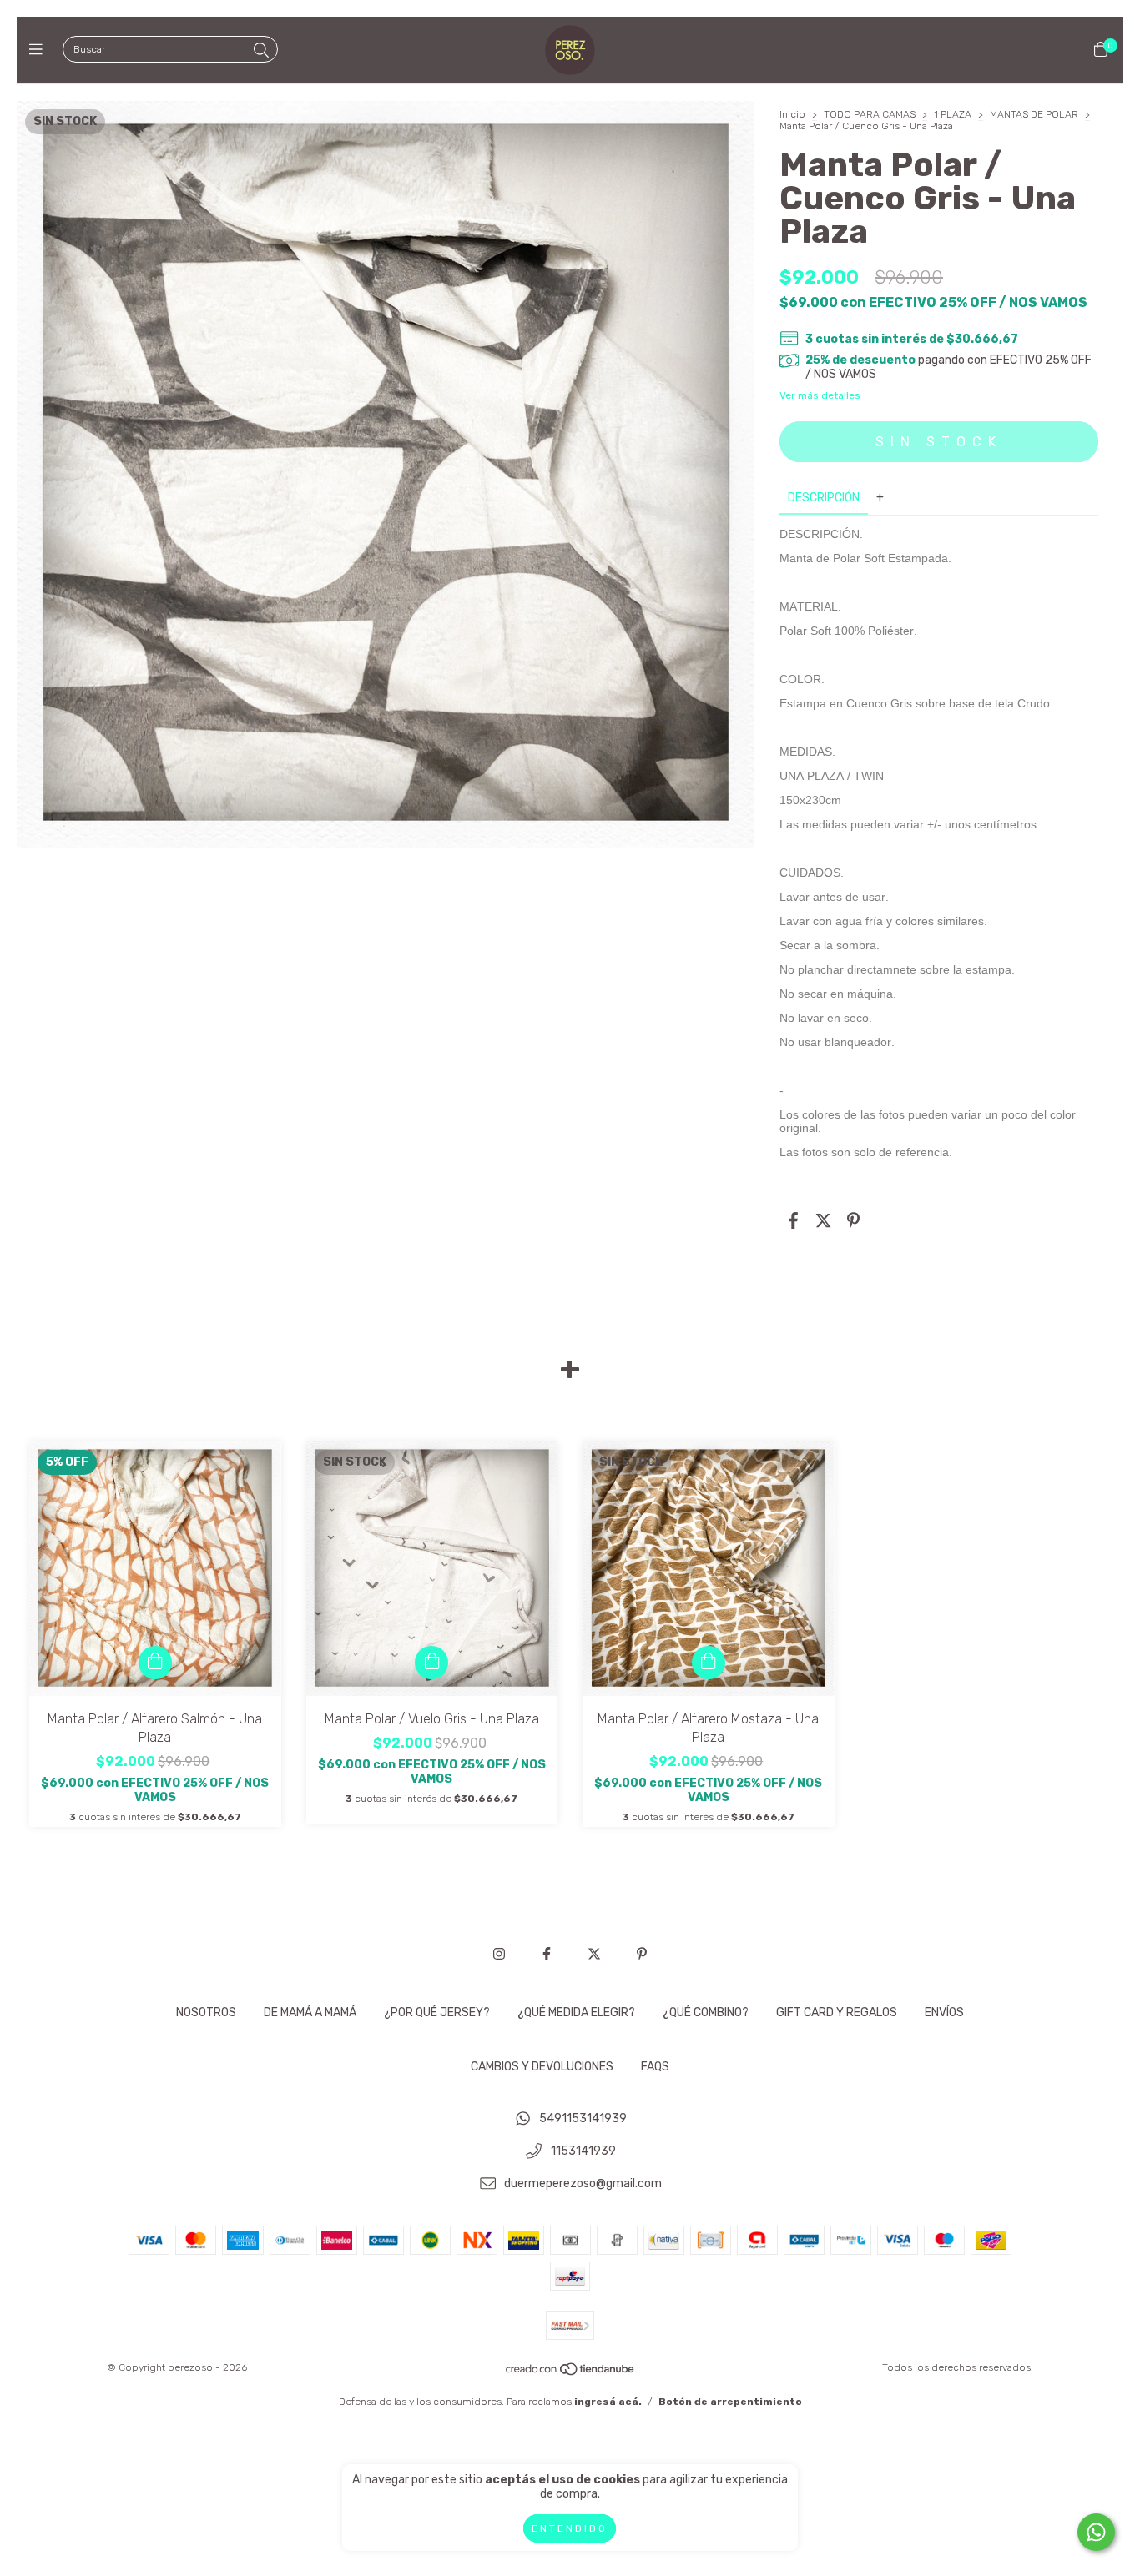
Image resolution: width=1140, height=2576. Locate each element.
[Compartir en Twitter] (823, 1221)
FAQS (655, 2067)
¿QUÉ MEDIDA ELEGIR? (576, 2012)
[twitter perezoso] (594, 1954)
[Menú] (40, 50)
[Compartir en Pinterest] (853, 1221)
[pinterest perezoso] (642, 1954)
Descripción (824, 498)
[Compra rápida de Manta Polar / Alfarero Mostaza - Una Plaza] (709, 1663)
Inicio (792, 114)
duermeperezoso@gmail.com (583, 2184)
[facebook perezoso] (547, 1954)
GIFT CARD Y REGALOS (837, 2012)
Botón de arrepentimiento (730, 2402)
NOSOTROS (206, 2012)
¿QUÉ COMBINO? (706, 2012)
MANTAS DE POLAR (1034, 114)
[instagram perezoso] (499, 1954)
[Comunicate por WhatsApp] (1096, 2532)
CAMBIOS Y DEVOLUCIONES (542, 2067)
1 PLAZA (953, 114)
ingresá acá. (608, 2402)
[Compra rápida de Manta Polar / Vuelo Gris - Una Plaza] (431, 1663)
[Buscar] (261, 51)
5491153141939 (583, 2119)
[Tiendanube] (571, 2373)
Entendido (570, 2528)
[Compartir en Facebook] (793, 1221)
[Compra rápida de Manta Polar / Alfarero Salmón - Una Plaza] (155, 1663)
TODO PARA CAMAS (870, 114)
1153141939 (583, 2152)
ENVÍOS (944, 2012)
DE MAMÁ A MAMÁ (310, 2012)
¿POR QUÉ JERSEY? (437, 2012)
